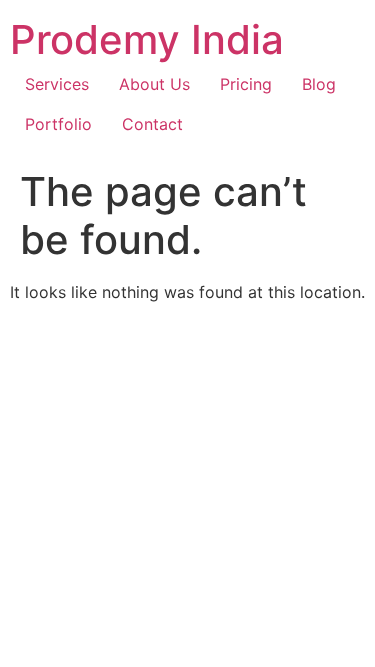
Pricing (246, 84)
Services (57, 84)
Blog (319, 84)
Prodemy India (147, 39)
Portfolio (58, 124)
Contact (152, 124)
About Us (154, 84)
